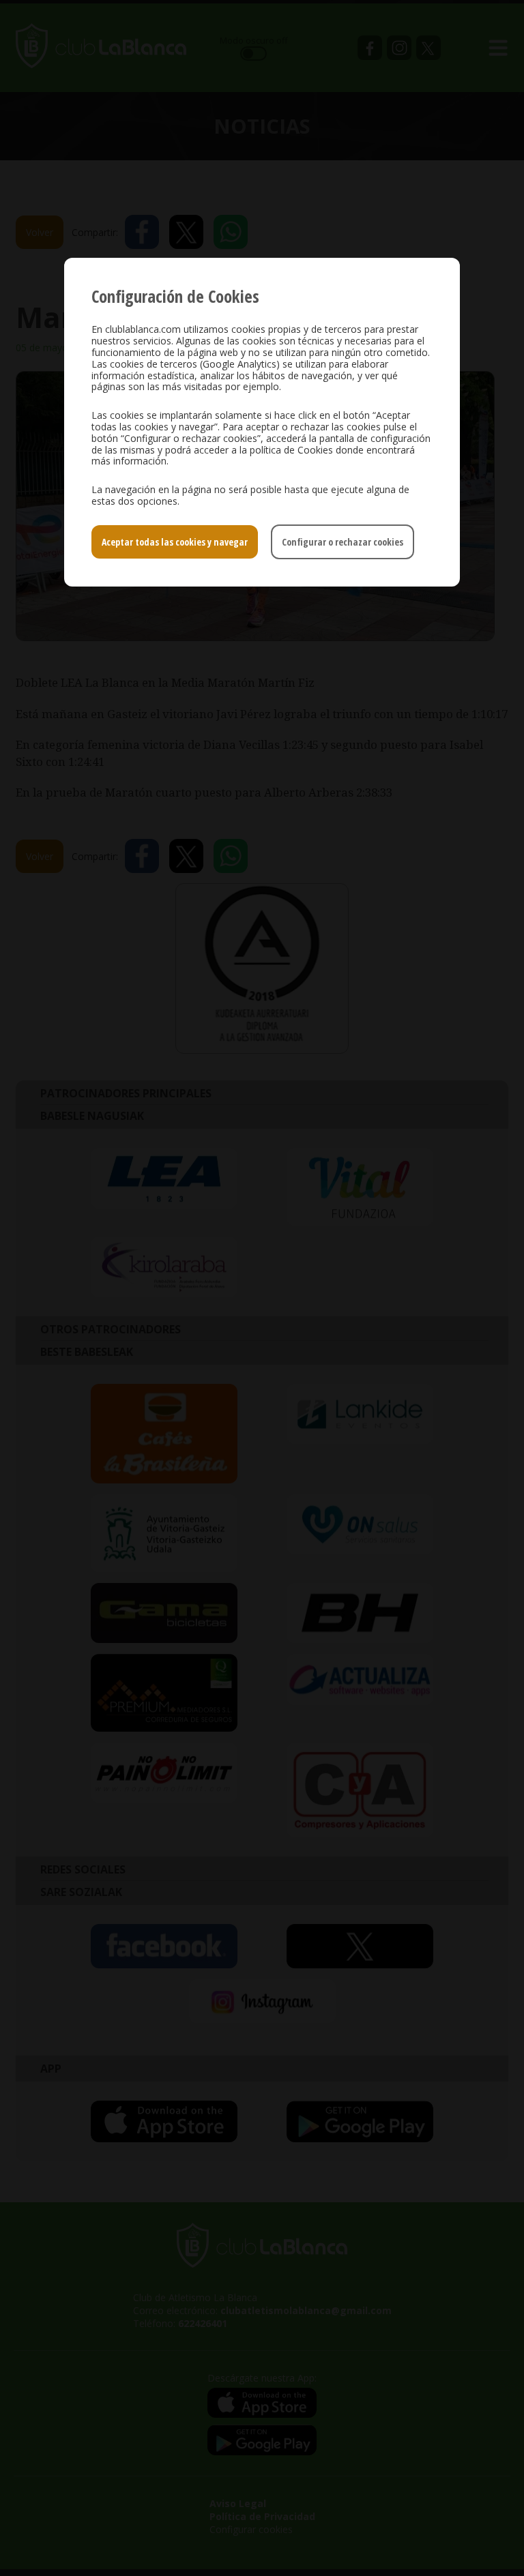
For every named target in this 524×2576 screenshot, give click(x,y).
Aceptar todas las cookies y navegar (175, 542)
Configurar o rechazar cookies (343, 542)
